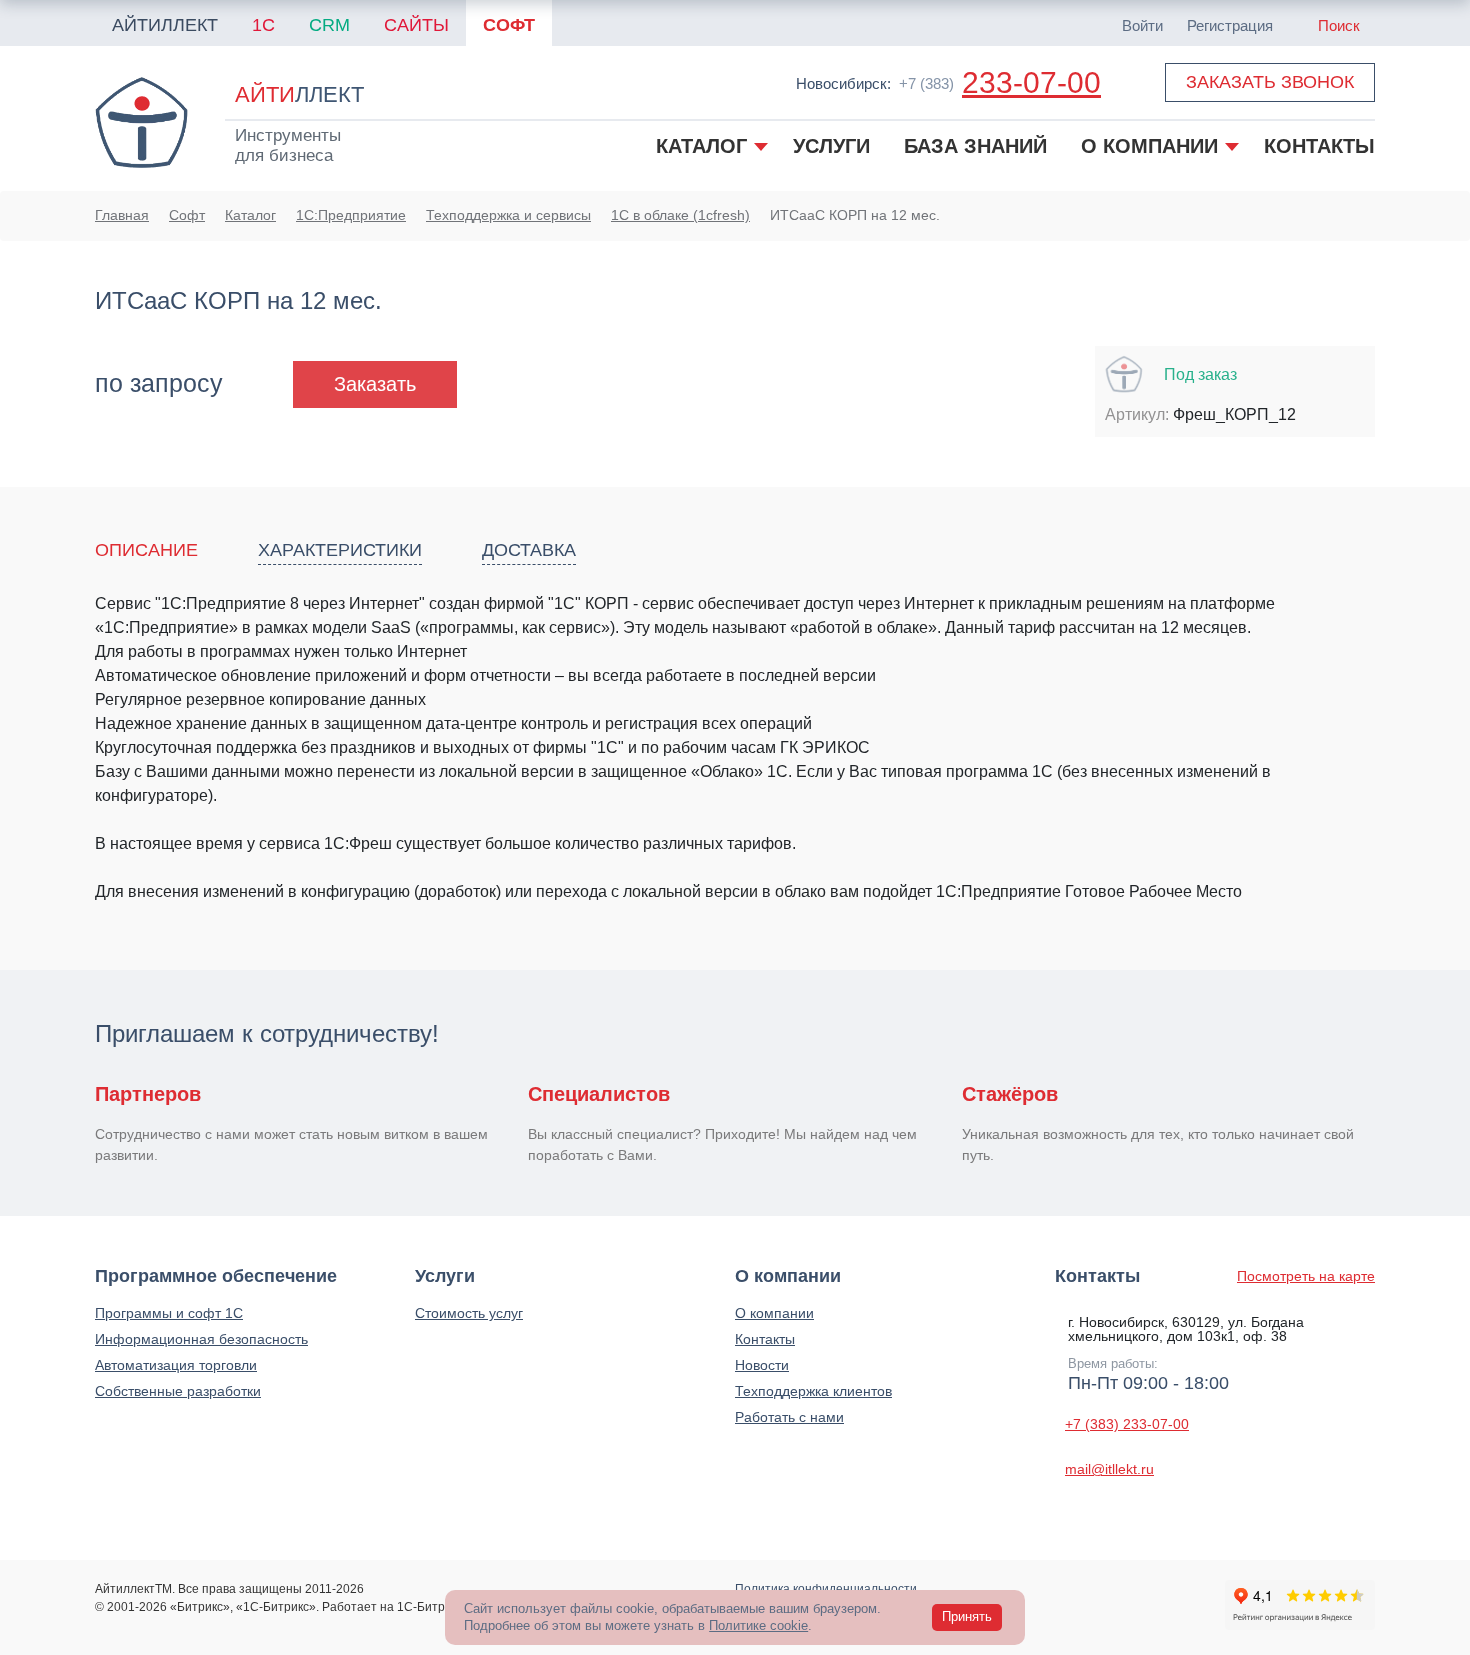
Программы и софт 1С (169, 1313)
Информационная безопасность (201, 1339)
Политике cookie (758, 1625)
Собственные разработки (178, 1391)
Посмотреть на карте (1306, 1276)
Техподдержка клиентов (813, 1391)
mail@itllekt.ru (1109, 1469)
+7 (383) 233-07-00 (1127, 1424)
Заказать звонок (1270, 82)
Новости (762, 1365)
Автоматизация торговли (176, 1365)
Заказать (375, 384)
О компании (774, 1313)
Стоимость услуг (469, 1313)
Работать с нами (789, 1417)
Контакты (765, 1339)
